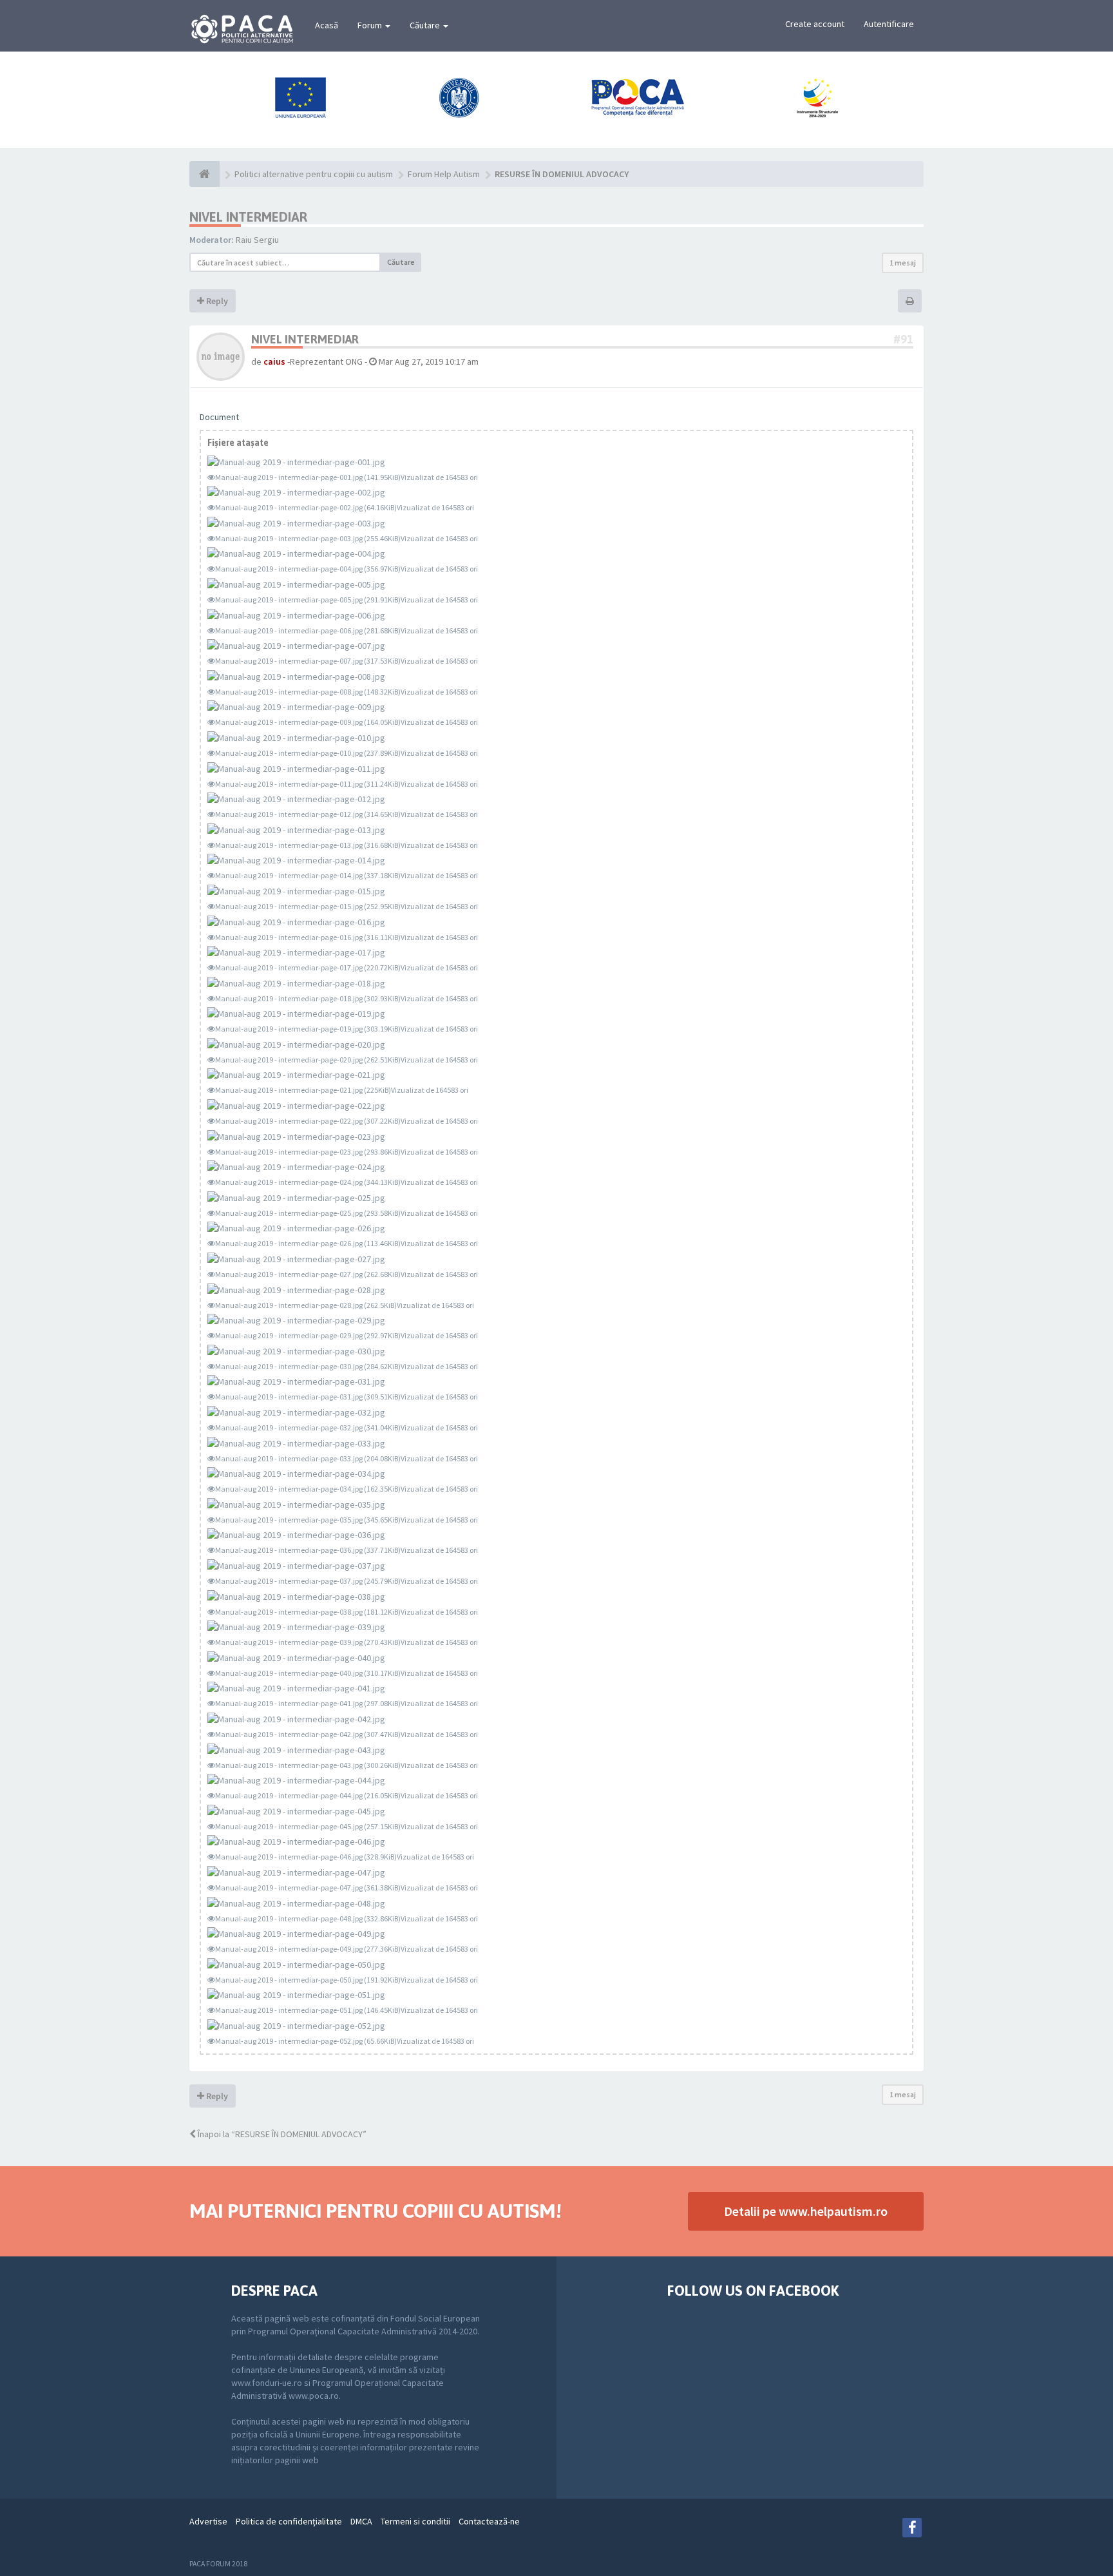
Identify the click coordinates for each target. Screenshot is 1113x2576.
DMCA (361, 2521)
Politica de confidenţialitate (289, 2521)
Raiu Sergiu (257, 240)
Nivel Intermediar (248, 217)
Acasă (327, 25)
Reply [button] (216, 301)
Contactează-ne (489, 2521)
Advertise (208, 2521)
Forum (371, 25)
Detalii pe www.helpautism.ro (806, 2211)
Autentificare (889, 24)
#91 (903, 339)
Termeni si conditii (415, 2521)
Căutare (426, 25)
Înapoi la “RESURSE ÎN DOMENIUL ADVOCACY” (281, 2134)
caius (274, 361)
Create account (815, 24)
